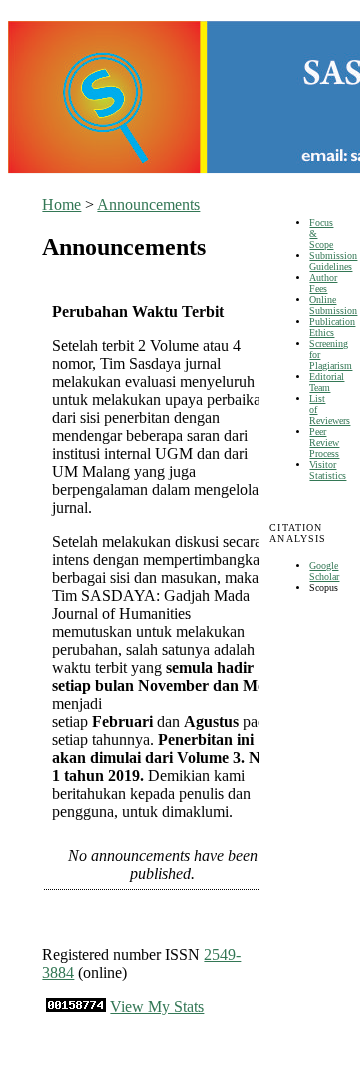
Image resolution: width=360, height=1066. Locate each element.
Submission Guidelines (333, 261)
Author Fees (323, 283)
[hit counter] (76, 1006)
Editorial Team (326, 382)
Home (61, 204)
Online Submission (333, 305)
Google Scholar (324, 571)
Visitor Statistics (327, 470)
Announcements (148, 204)
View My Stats (157, 1006)
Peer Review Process (324, 442)
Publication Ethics (332, 327)
